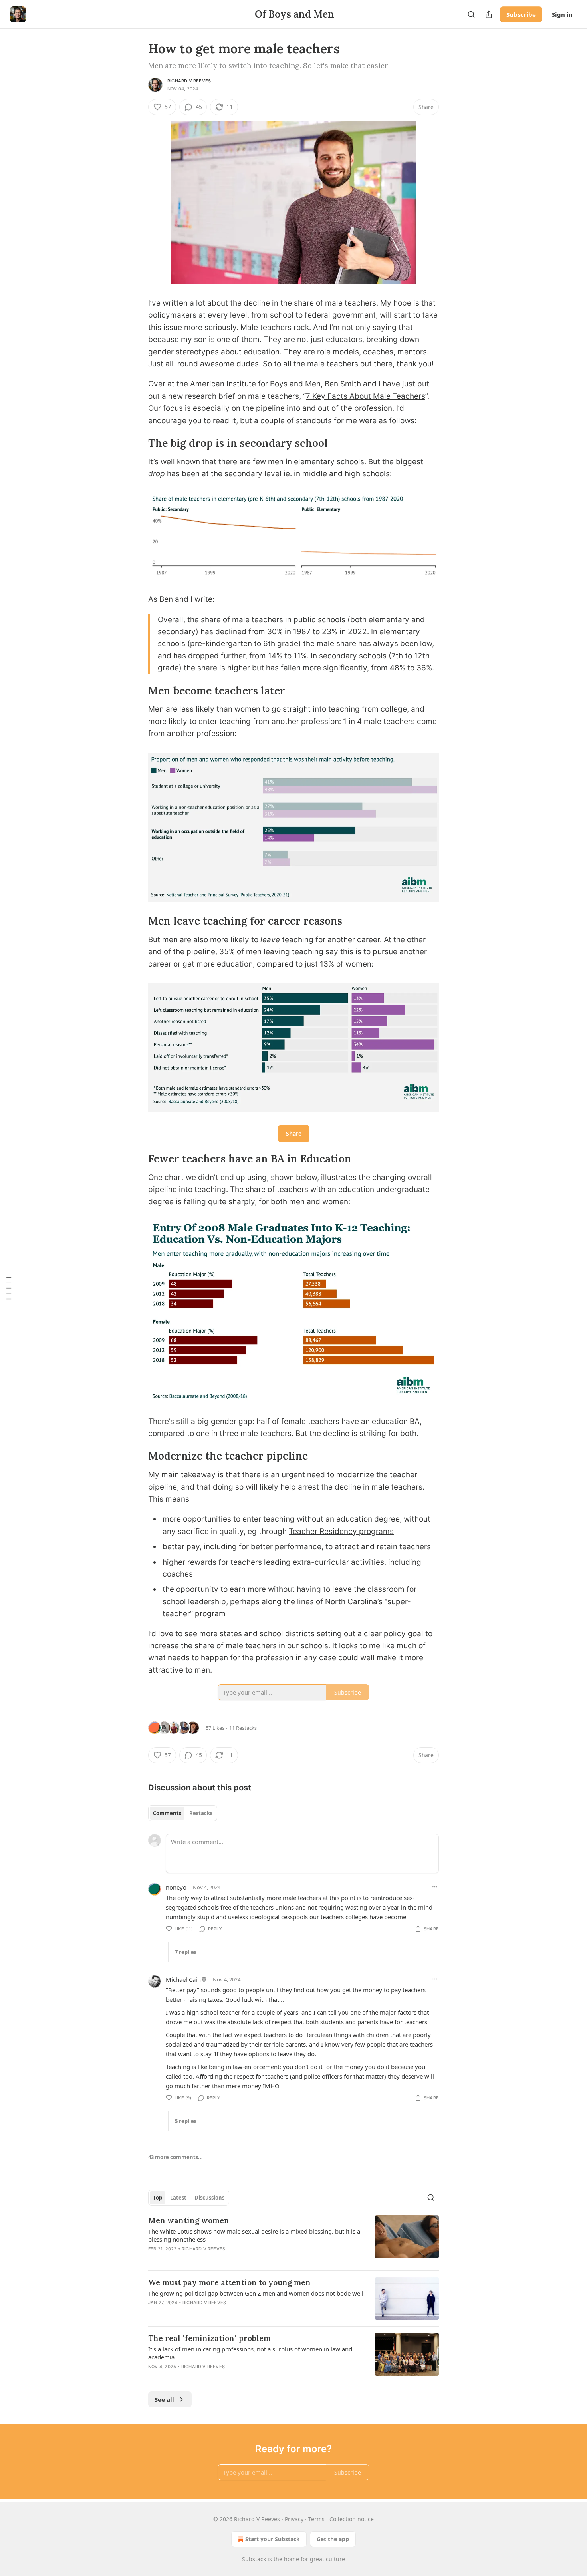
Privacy (294, 2519)
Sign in (562, 14)
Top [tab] (158, 2198)
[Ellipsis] (435, 1887)
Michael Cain (183, 1979)
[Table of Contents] (9, 1288)
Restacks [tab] (201, 1813)
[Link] (137, 443)
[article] (293, 2240)
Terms (316, 2519)
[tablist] (183, 1813)
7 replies (186, 1952)
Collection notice (352, 2519)
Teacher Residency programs (341, 1531)
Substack (254, 2559)
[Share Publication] (489, 14)
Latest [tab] (178, 2198)
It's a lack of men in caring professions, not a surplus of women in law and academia (250, 2353)
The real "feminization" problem (209, 2338)
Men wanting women (189, 2220)
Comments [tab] (167, 1813)
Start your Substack (273, 2539)
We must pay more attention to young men (229, 2282)
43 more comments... (176, 2157)
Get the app (333, 2539)
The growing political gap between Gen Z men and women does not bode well (256, 2293)
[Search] (471, 14)
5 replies (186, 2121)
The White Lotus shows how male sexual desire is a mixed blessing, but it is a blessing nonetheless (254, 2235)
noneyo (176, 1887)
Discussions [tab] (209, 2198)
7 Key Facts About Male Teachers (366, 396)
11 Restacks (243, 1728)
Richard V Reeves (189, 81)
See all (164, 2399)
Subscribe (521, 14)
